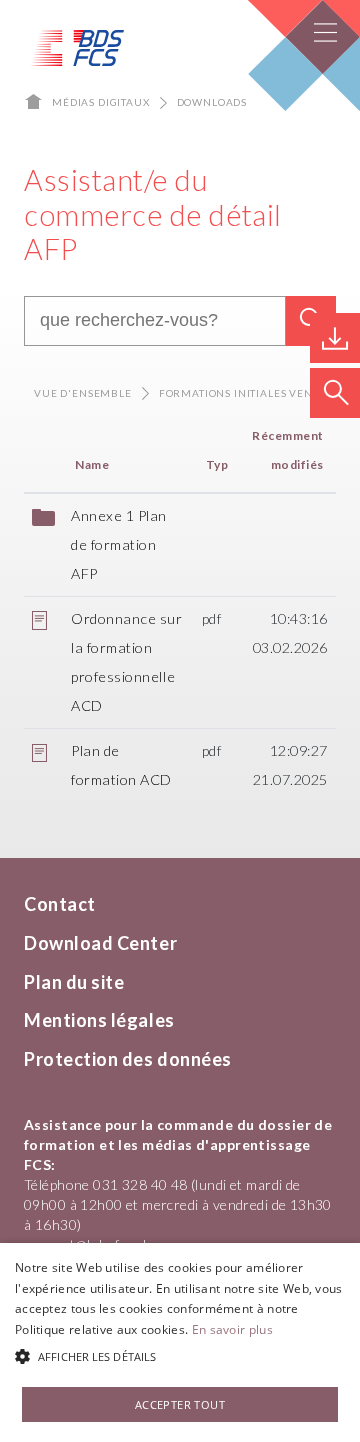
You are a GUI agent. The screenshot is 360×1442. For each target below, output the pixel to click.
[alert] (180, 1342)
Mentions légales (99, 1020)
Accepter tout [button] (180, 1404)
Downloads (212, 102)
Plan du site (74, 982)
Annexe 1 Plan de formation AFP (119, 544)
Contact (60, 904)
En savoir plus (232, 1329)
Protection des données (128, 1059)
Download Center (100, 943)
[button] (180, 1357)
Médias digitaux (101, 102)
